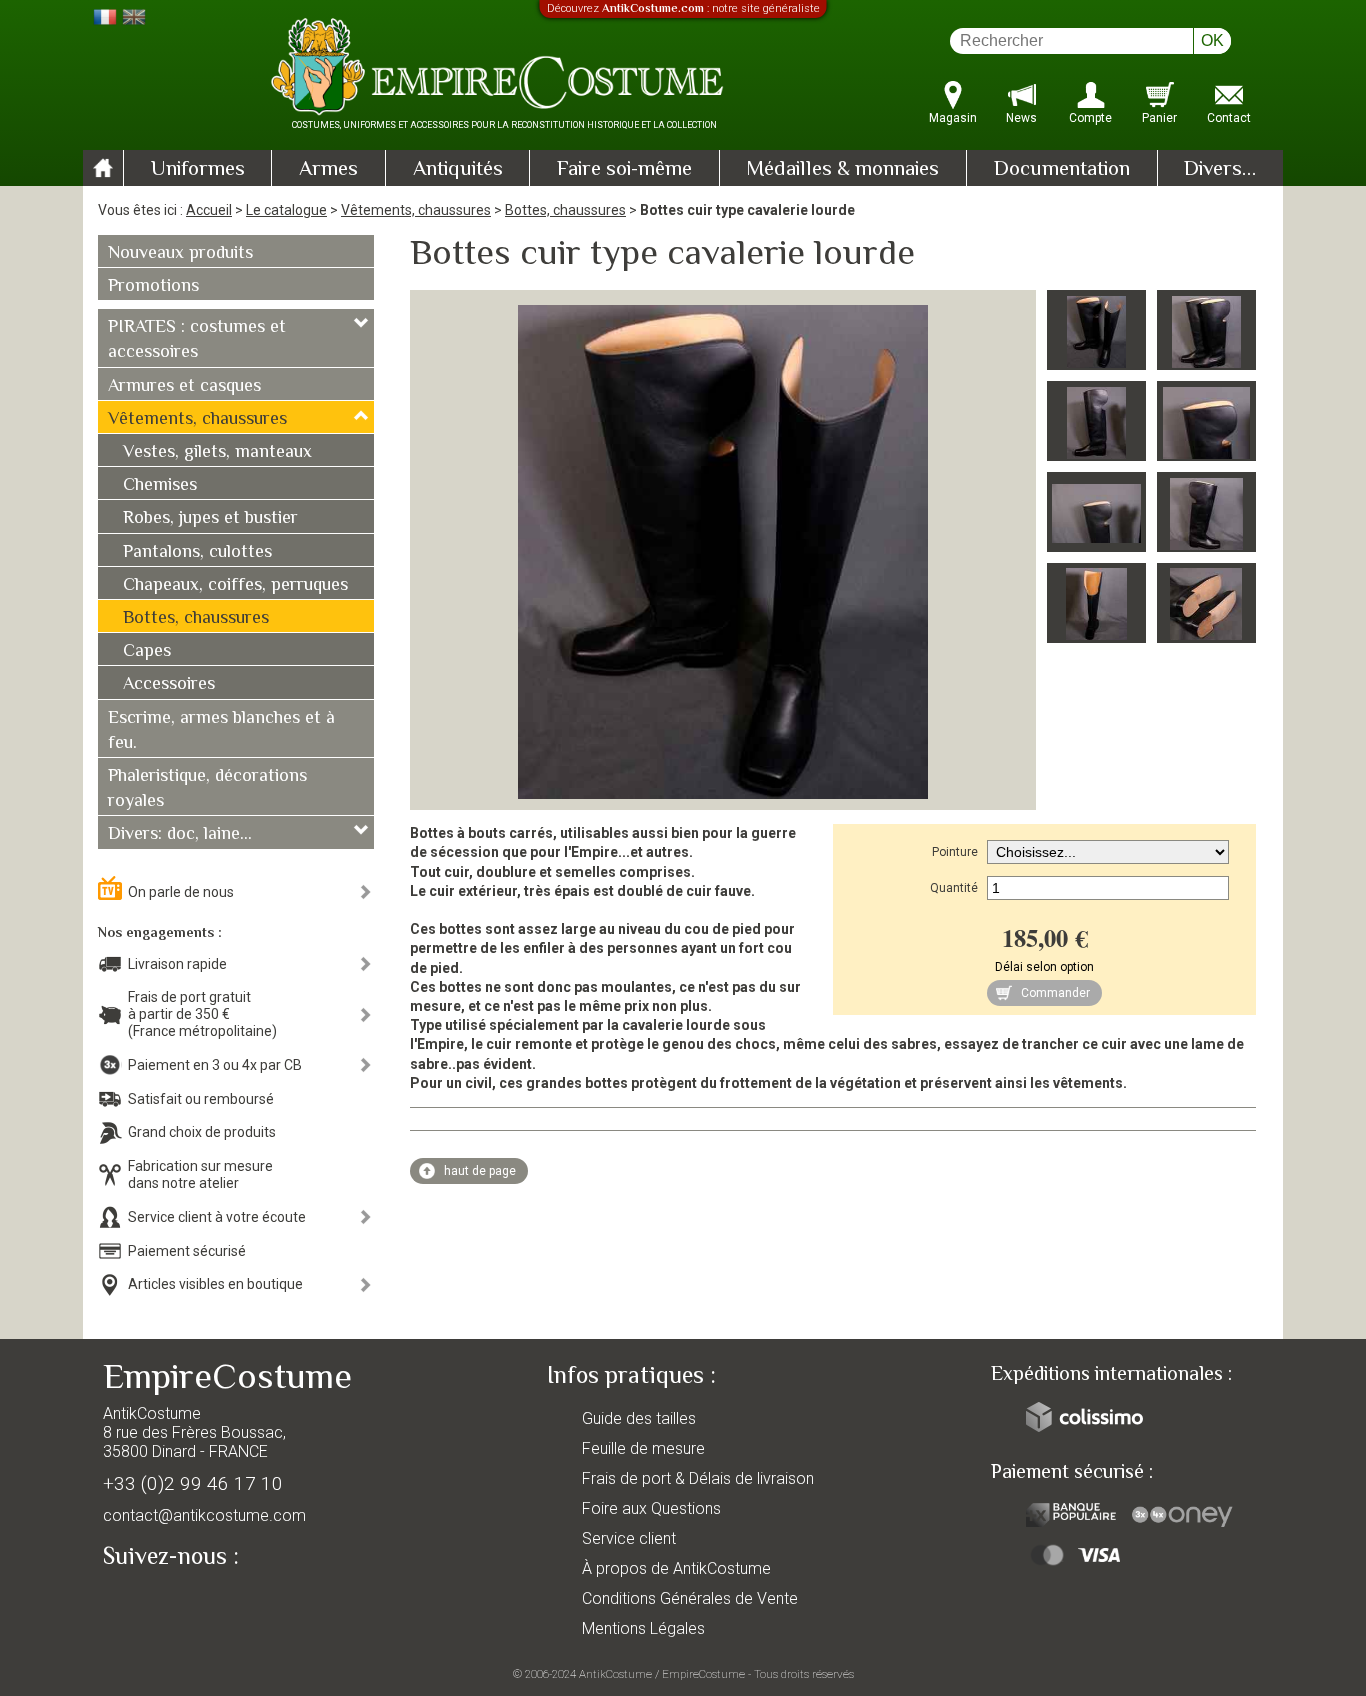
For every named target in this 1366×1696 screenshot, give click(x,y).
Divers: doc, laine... (180, 835)
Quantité (954, 888)
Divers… (1220, 170)
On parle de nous (181, 892)
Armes (328, 170)
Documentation (1062, 170)
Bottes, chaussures (565, 210)
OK (1212, 40)
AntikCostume (615, 1674)
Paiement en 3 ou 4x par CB (215, 1065)
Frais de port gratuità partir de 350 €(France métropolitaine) (202, 1014)
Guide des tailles (639, 1418)
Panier (1159, 118)
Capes (147, 652)
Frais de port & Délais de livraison (698, 1478)
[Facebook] (153, 1603)
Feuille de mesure (643, 1448)
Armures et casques (184, 387)
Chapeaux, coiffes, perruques (235, 586)
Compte (1090, 118)
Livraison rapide (177, 964)
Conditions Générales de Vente (690, 1598)
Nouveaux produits (180, 254)
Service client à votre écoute (217, 1217)
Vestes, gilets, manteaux (217, 453)
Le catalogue (286, 210)
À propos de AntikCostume (676, 1568)
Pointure (955, 852)
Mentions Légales (643, 1628)
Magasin (953, 118)
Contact (1229, 118)
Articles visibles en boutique (215, 1284)
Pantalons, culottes (197, 553)
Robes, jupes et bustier (210, 519)
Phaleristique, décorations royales (207, 789)
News (1021, 118)
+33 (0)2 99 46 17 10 (193, 1483)
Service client (629, 1538)
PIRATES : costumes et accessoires (197, 340)
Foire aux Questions (651, 1508)
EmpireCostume (703, 1674)
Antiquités (458, 170)
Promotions (153, 287)
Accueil (209, 210)
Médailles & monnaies (842, 170)
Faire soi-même (624, 170)
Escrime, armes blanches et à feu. (221, 731)
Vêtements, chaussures (416, 210)
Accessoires (169, 685)
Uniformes (198, 170)
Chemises (160, 486)
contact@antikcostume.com (204, 1515)
